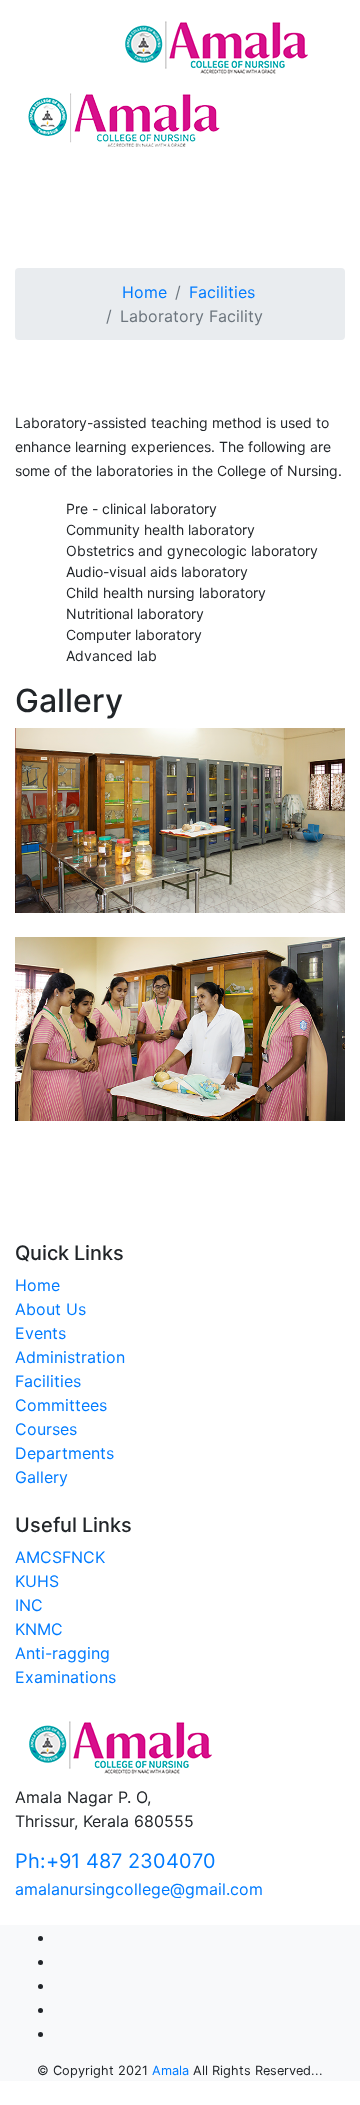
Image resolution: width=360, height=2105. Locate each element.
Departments (64, 1453)
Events (40, 1333)
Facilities (222, 292)
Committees (61, 1405)
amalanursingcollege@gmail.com (139, 1889)
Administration (70, 1357)
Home (144, 292)
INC (29, 1605)
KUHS (37, 1581)
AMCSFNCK (60, 1557)
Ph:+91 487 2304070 (115, 1861)
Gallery (41, 1477)
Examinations (65, 1677)
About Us (50, 1309)
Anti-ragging (62, 1653)
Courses (46, 1429)
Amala (170, 2070)
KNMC (39, 1629)
